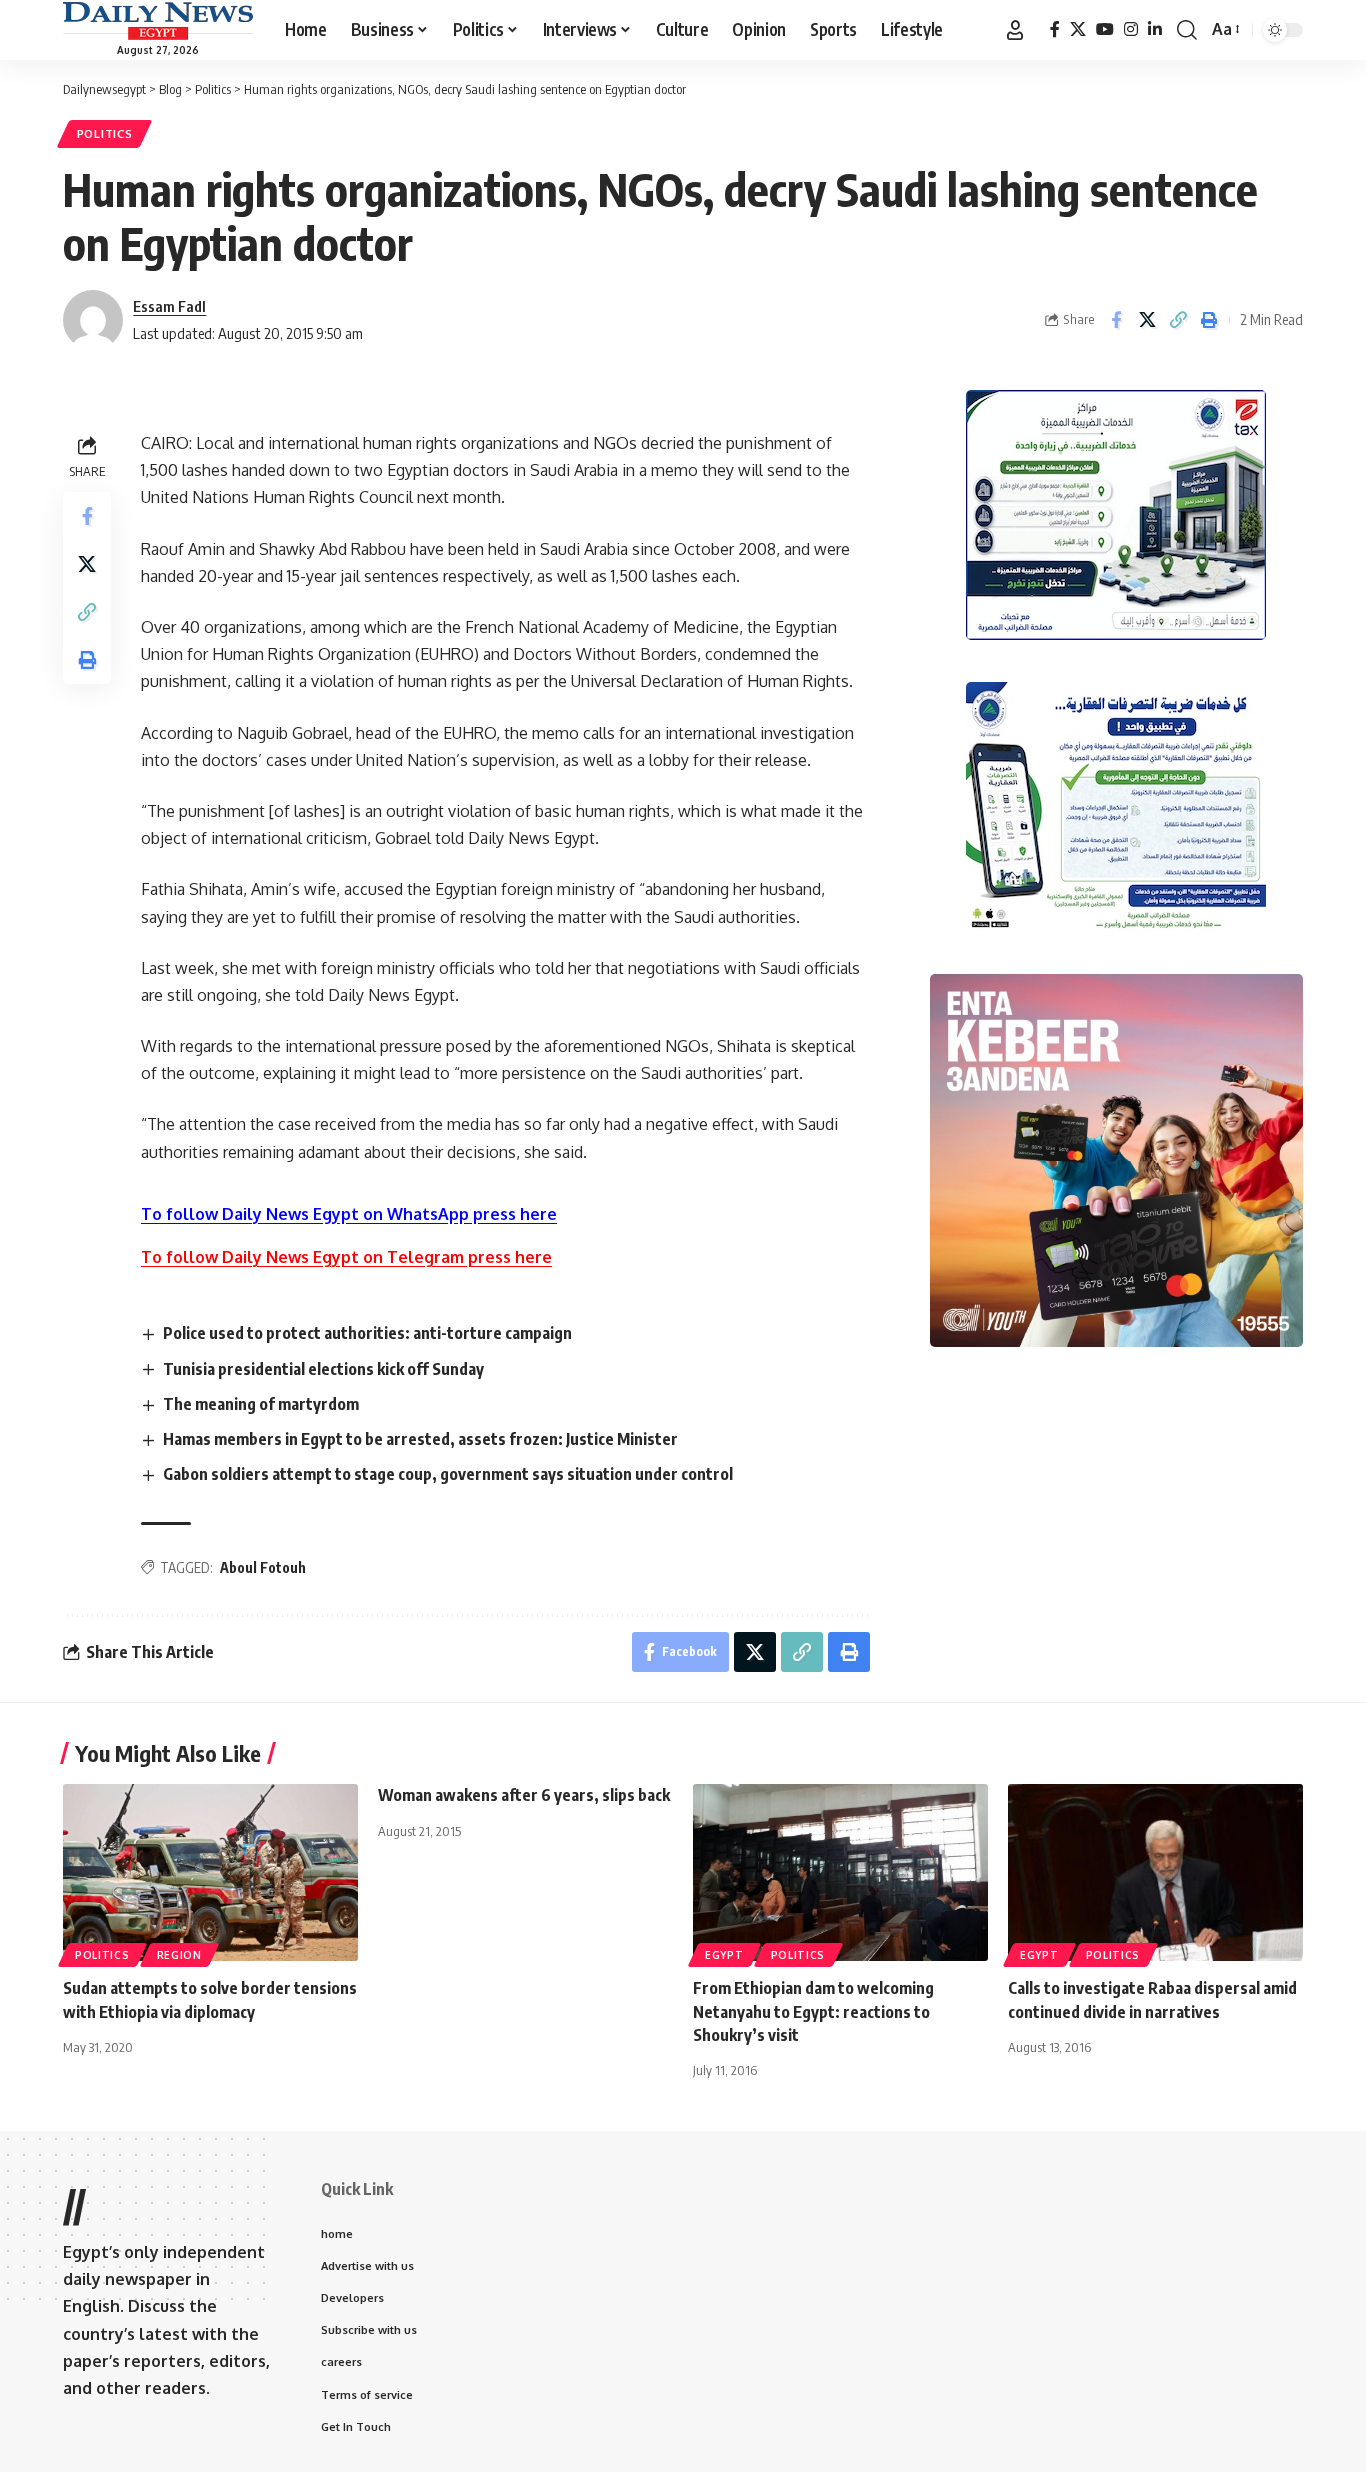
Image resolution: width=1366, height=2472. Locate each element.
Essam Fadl (169, 306)
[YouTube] (1105, 29)
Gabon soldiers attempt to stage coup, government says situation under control (448, 1474)
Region (179, 1955)
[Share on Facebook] (1116, 320)
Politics (105, 133)
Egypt (724, 1955)
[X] (1078, 29)
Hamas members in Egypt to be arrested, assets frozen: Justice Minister (420, 1439)
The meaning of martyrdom (261, 1404)
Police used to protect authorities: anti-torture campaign (367, 1333)
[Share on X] (1147, 320)
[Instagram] (1131, 29)
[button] (1015, 30)
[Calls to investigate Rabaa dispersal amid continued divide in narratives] (1155, 1872)
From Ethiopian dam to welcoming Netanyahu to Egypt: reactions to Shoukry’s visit (813, 2011)
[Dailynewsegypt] (158, 21)
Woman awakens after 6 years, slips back (524, 1795)
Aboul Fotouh (263, 1567)
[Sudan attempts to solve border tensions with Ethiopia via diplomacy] (210, 1872)
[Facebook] (1055, 29)
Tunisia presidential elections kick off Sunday (323, 1369)
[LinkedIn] (1155, 29)
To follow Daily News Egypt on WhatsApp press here (349, 1214)
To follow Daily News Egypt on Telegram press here (346, 1257)
